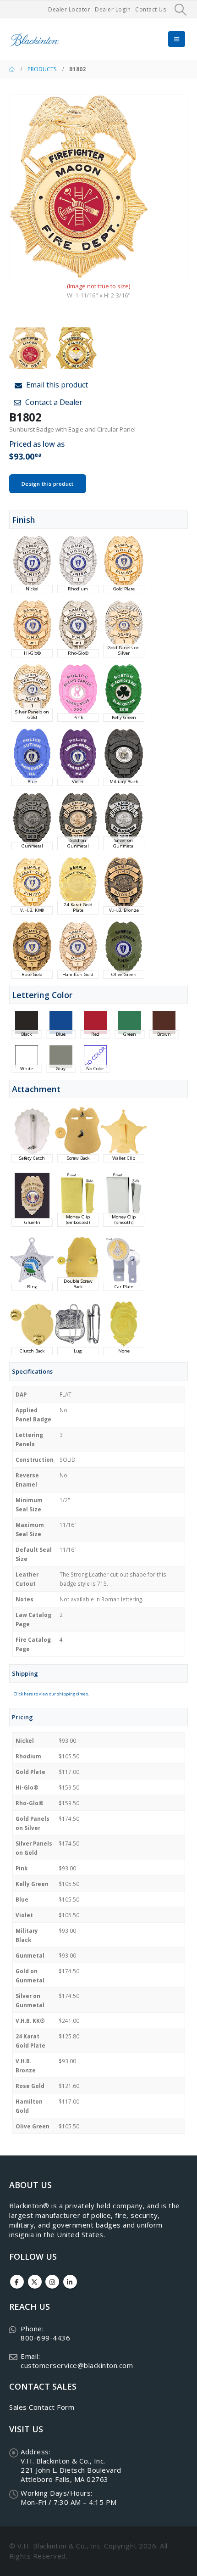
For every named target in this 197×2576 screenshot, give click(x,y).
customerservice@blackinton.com (77, 2365)
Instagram (52, 2282)
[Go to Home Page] (12, 69)
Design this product (48, 484)
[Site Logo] (34, 39)
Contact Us (150, 9)
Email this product (56, 385)
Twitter (35, 2282)
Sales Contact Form (42, 2407)
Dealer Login (113, 9)
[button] (181, 10)
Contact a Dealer (53, 402)
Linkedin (70, 2282)
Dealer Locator (69, 9)
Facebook (17, 2282)
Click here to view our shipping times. (51, 1694)
